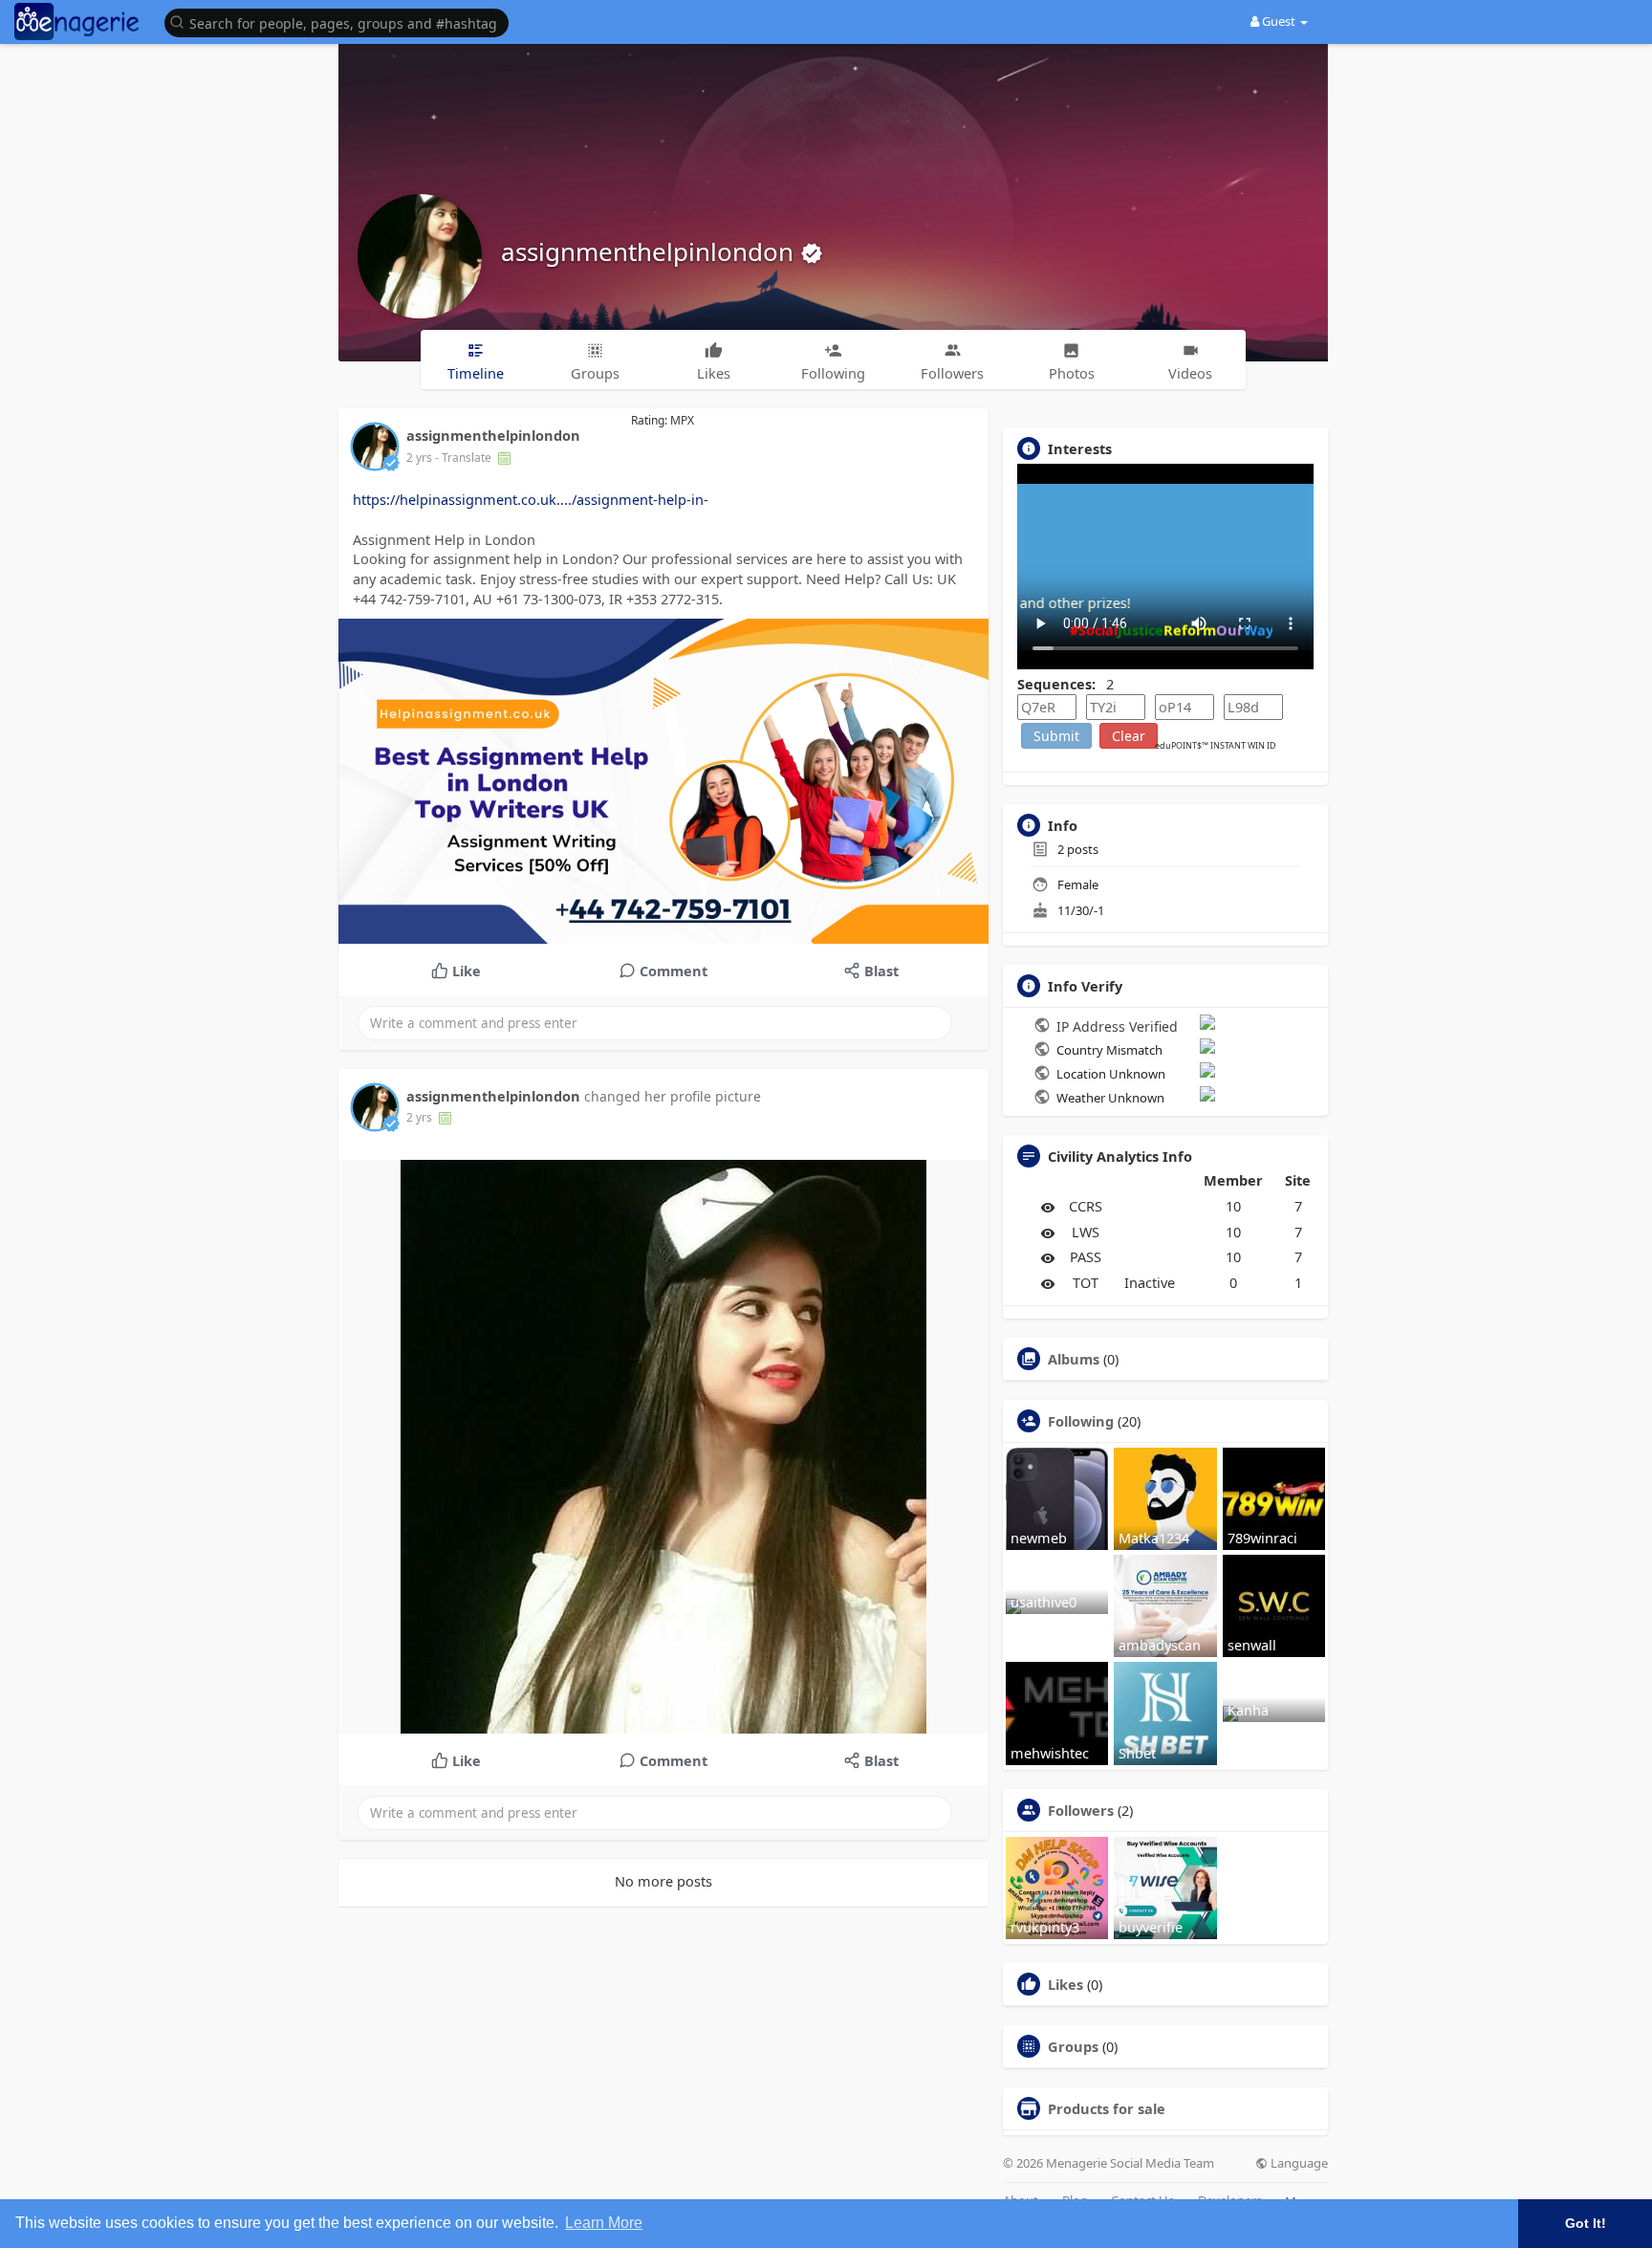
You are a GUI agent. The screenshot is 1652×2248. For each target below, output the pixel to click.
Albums (1074, 1359)
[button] (341, 22)
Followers (1081, 1810)
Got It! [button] (1586, 2223)
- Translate (465, 458)
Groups (1073, 2046)
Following (1081, 1421)
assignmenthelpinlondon (651, 251)
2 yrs (419, 458)
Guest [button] (1279, 21)
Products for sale (1107, 2108)
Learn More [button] (604, 2223)
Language (1298, 2163)
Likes (1065, 1984)
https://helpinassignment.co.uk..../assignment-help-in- (531, 499)
